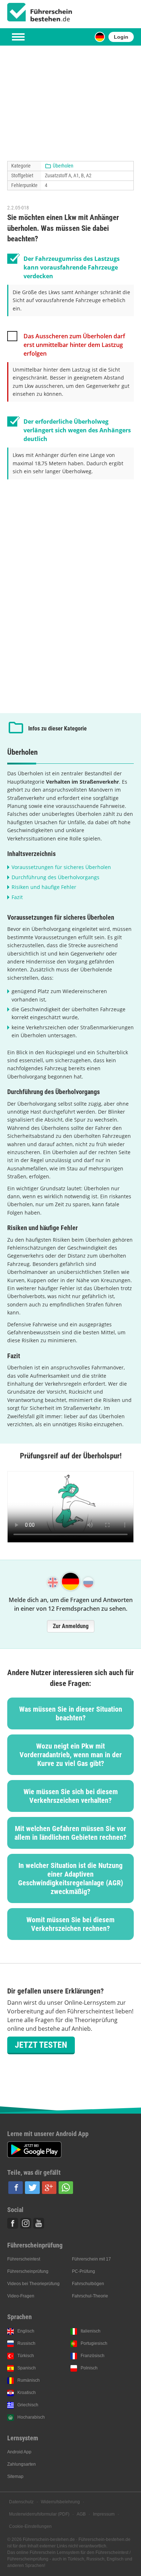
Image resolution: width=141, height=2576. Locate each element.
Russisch (26, 2343)
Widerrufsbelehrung (60, 2502)
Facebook (13, 2223)
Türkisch (26, 2356)
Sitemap (15, 2477)
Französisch (93, 2356)
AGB (81, 2514)
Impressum (104, 2514)
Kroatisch (27, 2393)
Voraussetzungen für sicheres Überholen (61, 867)
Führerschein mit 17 (91, 2259)
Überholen (63, 166)
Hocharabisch (31, 2417)
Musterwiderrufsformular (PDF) (39, 2514)
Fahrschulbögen (88, 2284)
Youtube (39, 2223)
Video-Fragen (21, 2296)
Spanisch (27, 2368)
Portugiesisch (94, 2343)
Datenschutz (21, 2502)
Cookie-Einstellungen (30, 2526)
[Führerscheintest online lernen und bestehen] (40, 12)
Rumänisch (29, 2380)
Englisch (26, 2331)
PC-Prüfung (84, 2271)
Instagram (26, 2223)
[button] (16, 2188)
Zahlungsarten (22, 2464)
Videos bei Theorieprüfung (33, 2284)
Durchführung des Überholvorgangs (55, 877)
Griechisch (28, 2405)
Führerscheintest (24, 2259)
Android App (19, 2452)
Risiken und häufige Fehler (44, 887)
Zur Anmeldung (71, 1626)
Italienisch (91, 2331)
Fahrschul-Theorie (90, 2296)
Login (121, 37)
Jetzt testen (41, 2045)
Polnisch (89, 2368)
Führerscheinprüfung (28, 2271)
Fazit (17, 897)
